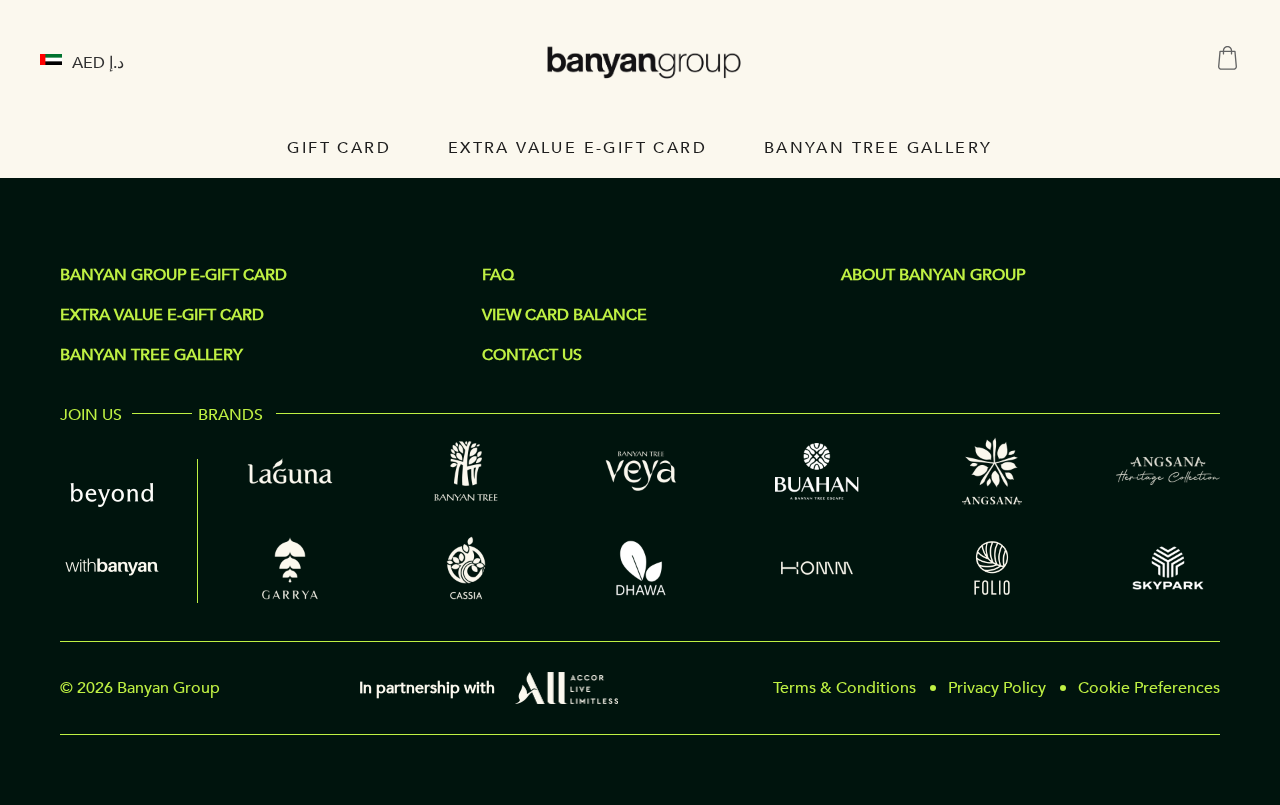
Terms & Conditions (844, 688)
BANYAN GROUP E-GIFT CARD (173, 275)
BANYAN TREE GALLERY (151, 355)
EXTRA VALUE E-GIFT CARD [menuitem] (577, 148)
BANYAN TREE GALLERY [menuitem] (878, 148)
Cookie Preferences (1149, 688)
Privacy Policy (997, 688)
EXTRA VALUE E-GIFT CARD (162, 315)
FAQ (498, 275)
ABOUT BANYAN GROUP (933, 275)
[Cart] (1227, 58)
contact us (532, 355)
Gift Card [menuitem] (339, 148)
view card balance (564, 315)
